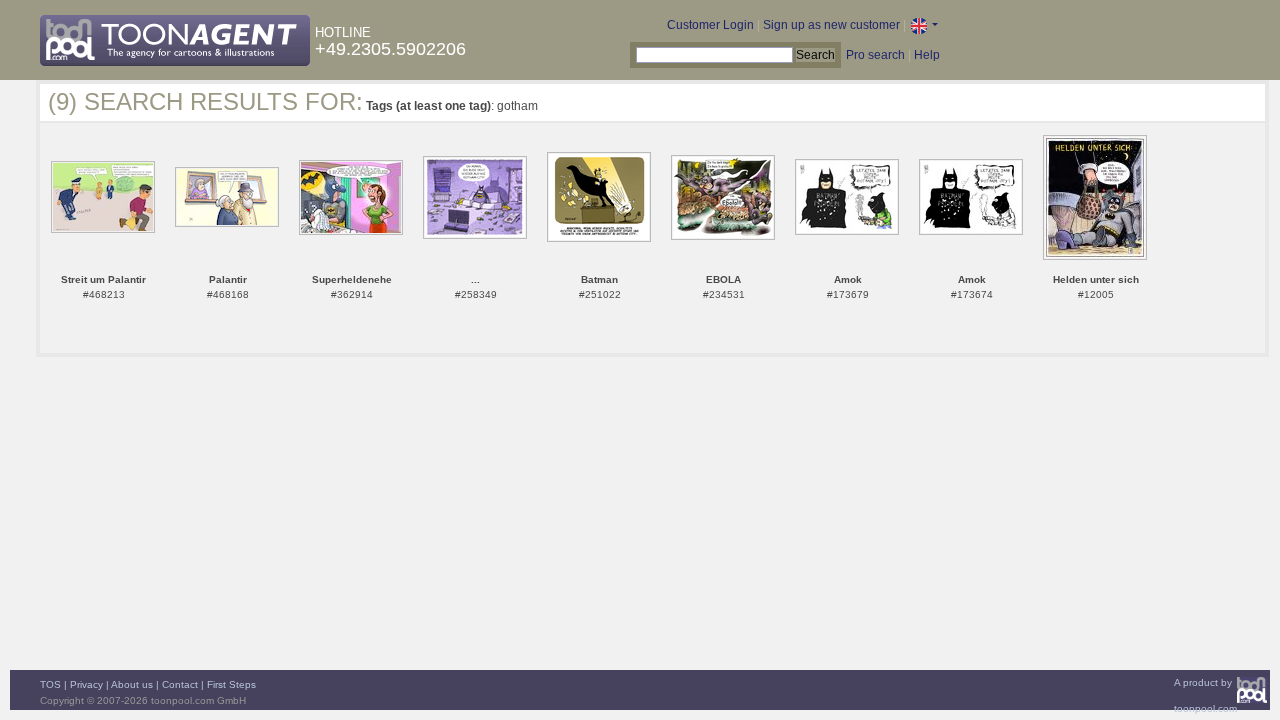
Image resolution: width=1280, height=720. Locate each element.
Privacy (86, 684)
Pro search (875, 55)
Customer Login (710, 25)
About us (132, 684)
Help (927, 55)
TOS (50, 684)
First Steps (231, 684)
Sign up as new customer (831, 25)
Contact (180, 684)
